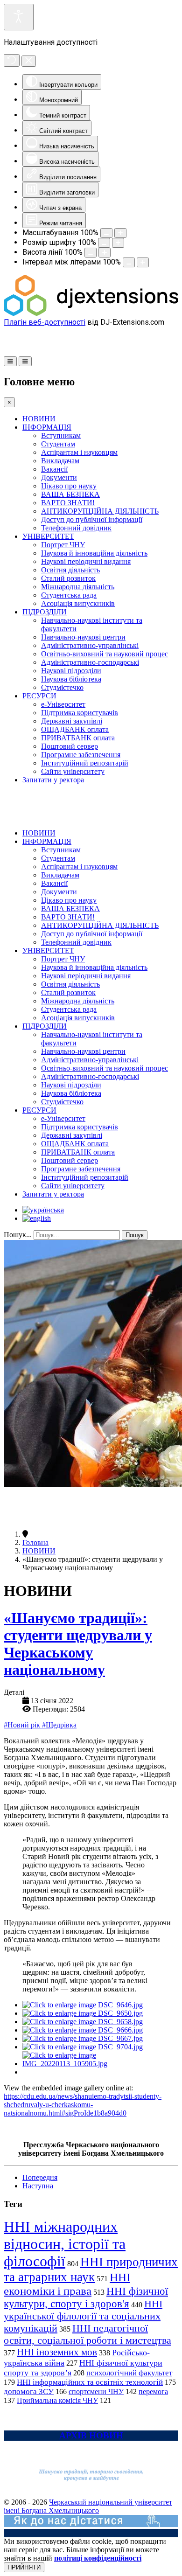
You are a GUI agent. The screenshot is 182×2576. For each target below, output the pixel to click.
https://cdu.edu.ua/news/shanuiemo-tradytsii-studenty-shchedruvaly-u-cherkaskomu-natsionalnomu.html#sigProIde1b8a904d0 (83, 2105)
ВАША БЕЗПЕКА (70, 494)
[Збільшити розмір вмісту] (120, 233)
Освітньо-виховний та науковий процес (105, 654)
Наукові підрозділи (71, 671)
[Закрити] (29, 61)
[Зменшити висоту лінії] (91, 253)
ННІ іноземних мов (57, 2352)
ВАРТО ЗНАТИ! (68, 503)
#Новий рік (23, 1725)
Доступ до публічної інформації (92, 519)
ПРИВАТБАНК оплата (78, 738)
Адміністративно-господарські (90, 662)
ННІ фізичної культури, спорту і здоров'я (86, 2297)
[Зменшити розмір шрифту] (104, 243)
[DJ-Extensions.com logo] (91, 313)
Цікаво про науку (69, 486)
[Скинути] (12, 60)
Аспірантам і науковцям (79, 452)
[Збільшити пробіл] (143, 262)
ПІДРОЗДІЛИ (45, 612)
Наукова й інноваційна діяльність (94, 553)
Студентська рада (69, 595)
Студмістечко (62, 687)
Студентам (58, 444)
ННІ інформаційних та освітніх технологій (90, 2382)
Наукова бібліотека (71, 679)
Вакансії (54, 469)
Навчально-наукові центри (83, 637)
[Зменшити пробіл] (129, 262)
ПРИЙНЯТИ (24, 2567)
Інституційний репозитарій (85, 763)
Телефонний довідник (76, 528)
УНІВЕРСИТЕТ (48, 536)
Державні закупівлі (72, 721)
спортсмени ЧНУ (96, 2392)
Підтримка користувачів (80, 713)
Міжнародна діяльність (78, 587)
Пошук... (18, 1235)
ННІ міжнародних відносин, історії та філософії (65, 2244)
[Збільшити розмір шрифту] (118, 243)
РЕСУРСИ (39, 696)
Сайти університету (73, 771)
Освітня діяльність (70, 570)
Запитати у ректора (53, 780)
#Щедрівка (59, 1725)
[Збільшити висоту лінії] (105, 253)
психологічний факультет (129, 2373)
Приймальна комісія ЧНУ (57, 2400)
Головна (35, 1542)
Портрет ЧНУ (63, 545)
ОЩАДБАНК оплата (75, 729)
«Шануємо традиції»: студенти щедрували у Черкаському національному (78, 1644)
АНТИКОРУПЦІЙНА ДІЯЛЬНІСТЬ (100, 511)
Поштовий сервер (70, 746)
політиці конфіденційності (98, 2558)
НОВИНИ (39, 419)
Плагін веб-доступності (45, 322)
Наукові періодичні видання (86, 561)
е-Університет (63, 704)
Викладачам (60, 461)
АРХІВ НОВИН (91, 2435)
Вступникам (61, 435)
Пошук (135, 1235)
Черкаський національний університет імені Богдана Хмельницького (88, 2506)
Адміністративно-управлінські (90, 645)
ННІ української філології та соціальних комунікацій (83, 2316)
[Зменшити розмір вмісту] (106, 233)
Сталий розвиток (68, 578)
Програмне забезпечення (81, 755)
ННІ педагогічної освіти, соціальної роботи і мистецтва (87, 2334)
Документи (59, 477)
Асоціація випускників (78, 603)
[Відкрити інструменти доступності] (19, 17)
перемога (153, 2392)
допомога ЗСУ (29, 2392)
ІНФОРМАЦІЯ (47, 427)
